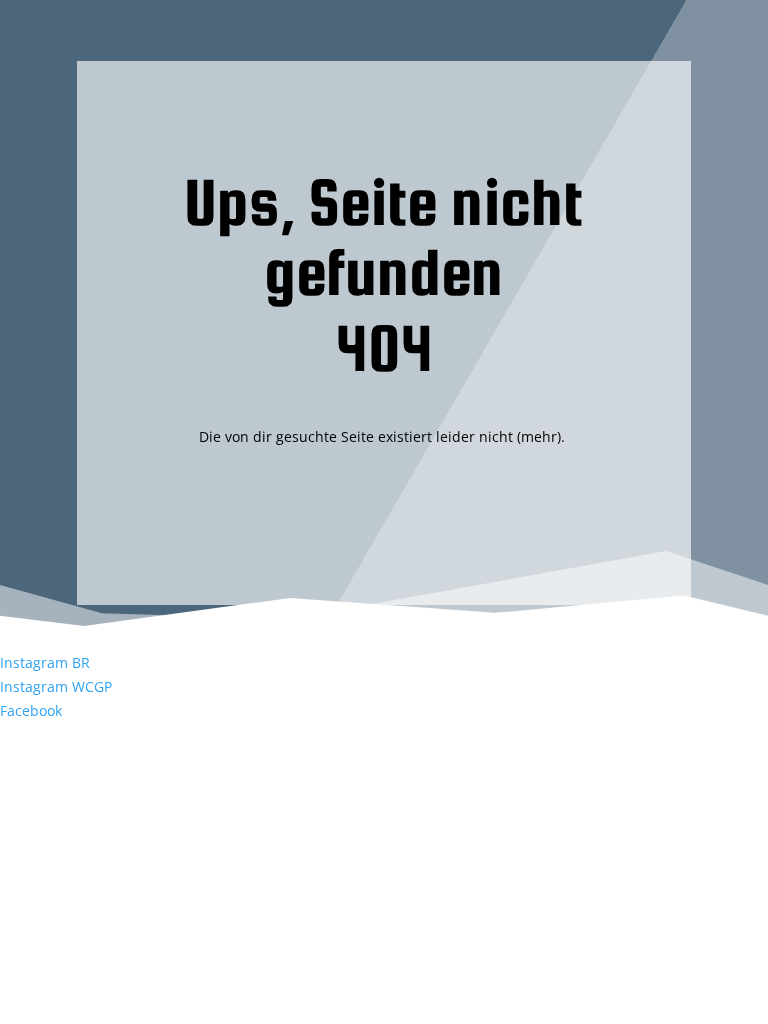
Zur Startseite (384, 524)
